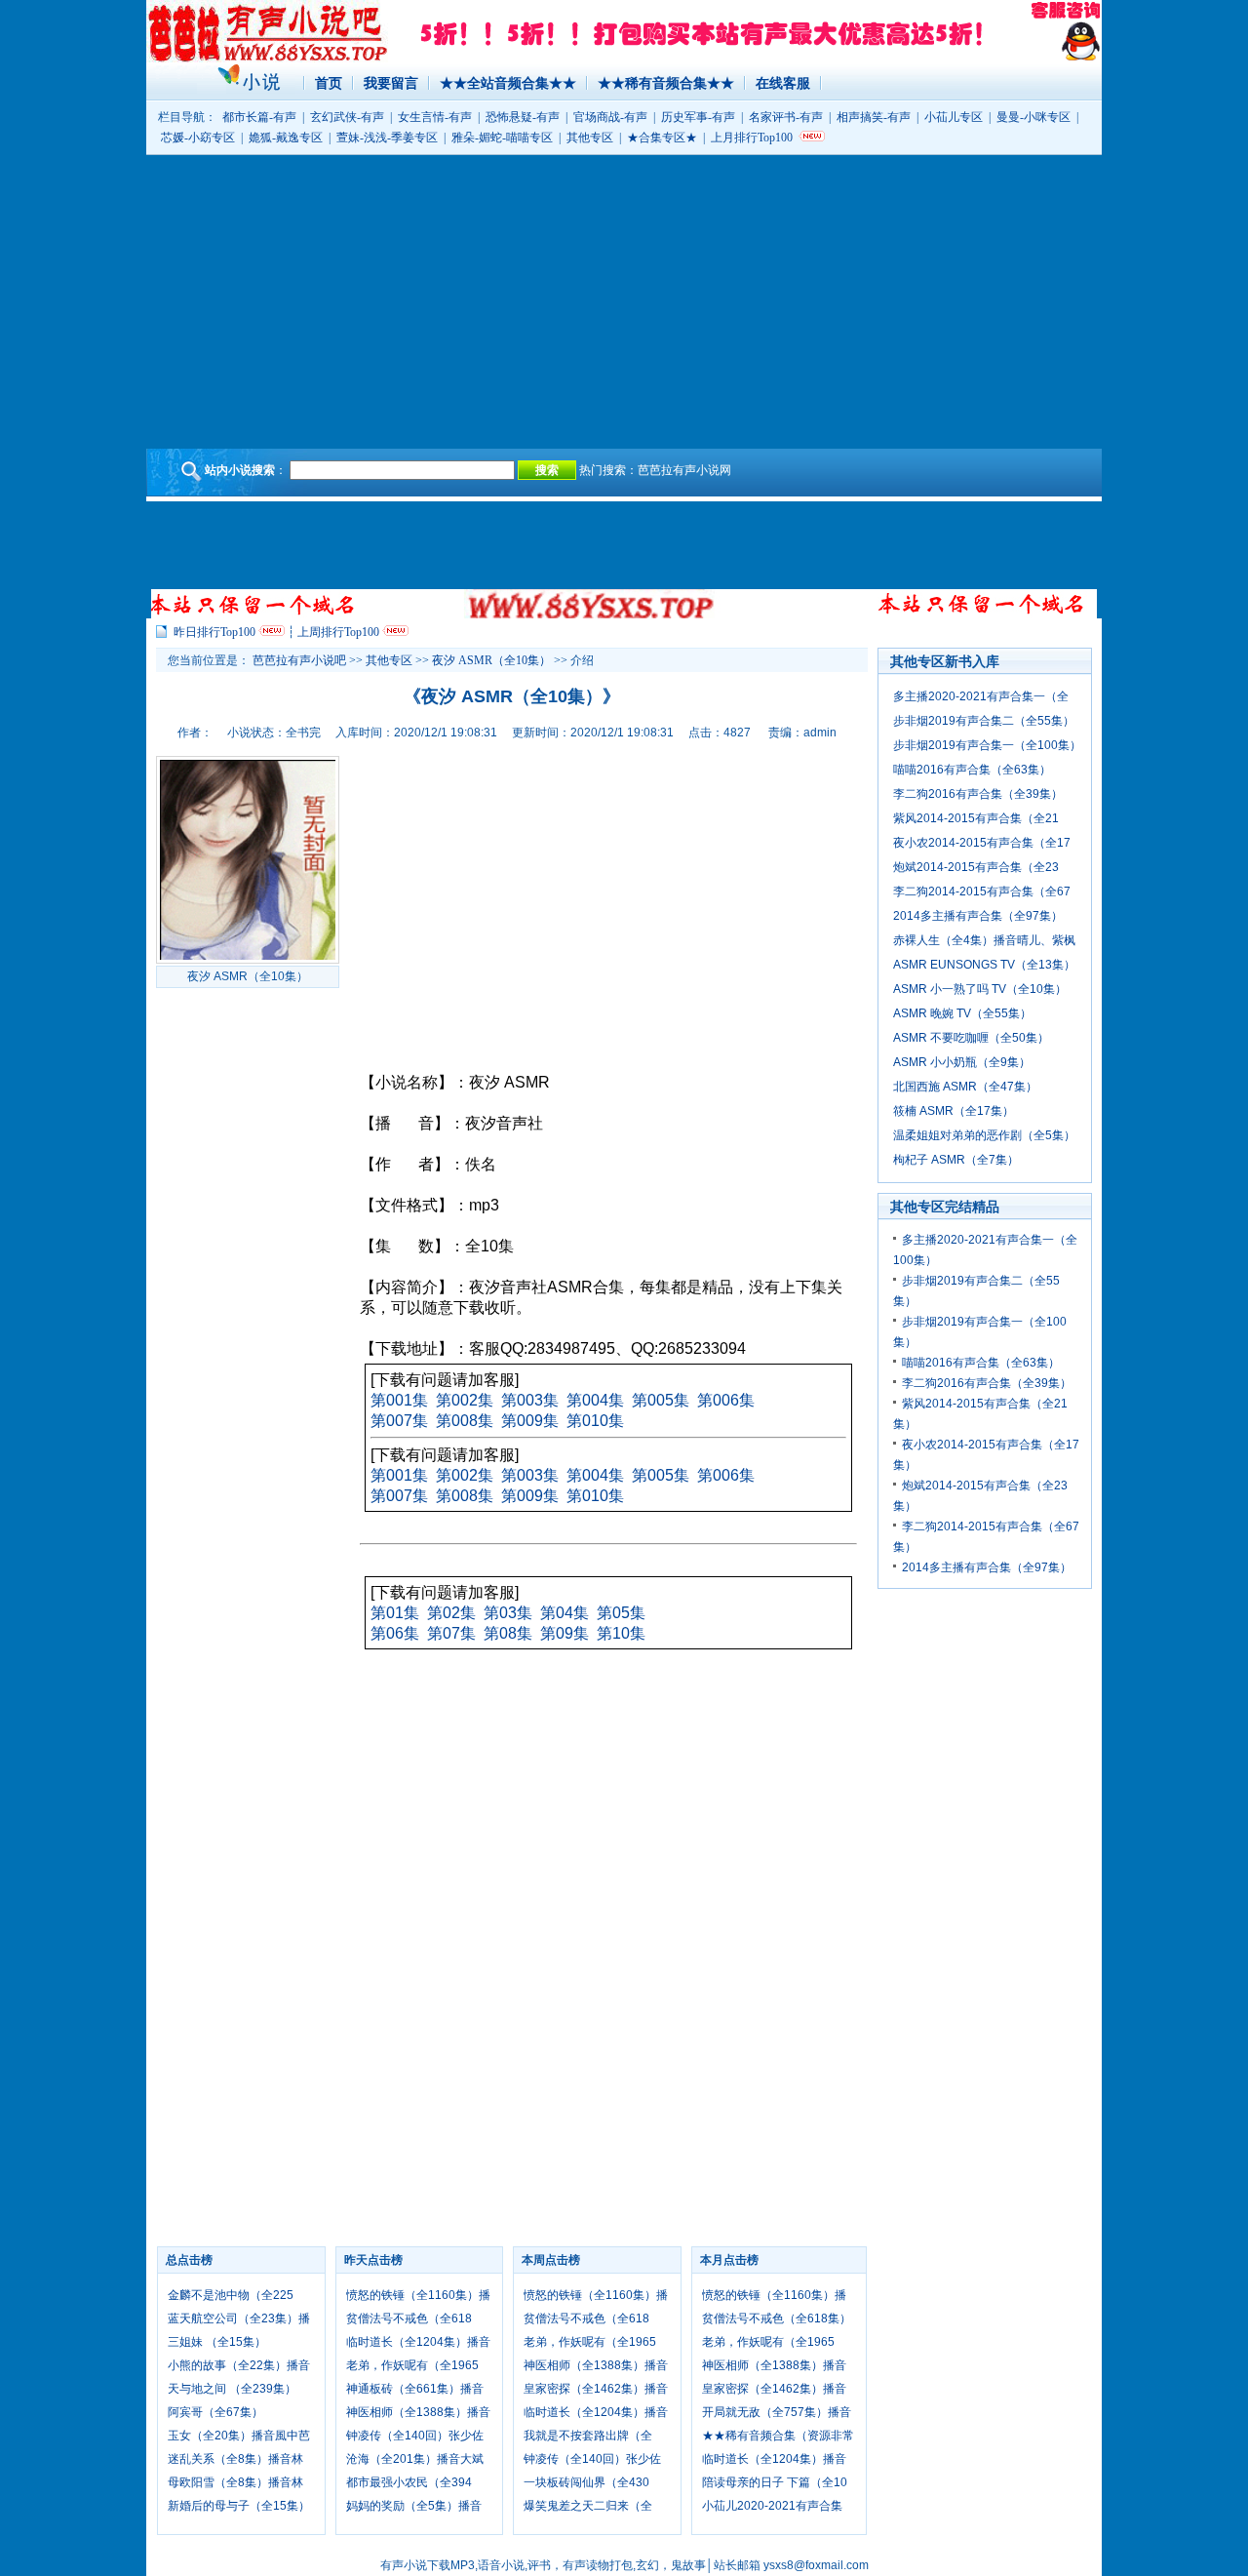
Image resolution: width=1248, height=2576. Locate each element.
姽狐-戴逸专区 (286, 138)
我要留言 (391, 83)
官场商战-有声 (610, 117)
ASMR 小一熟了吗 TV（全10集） (980, 989)
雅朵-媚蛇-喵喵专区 (502, 138)
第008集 (465, 1421)
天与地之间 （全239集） (232, 2389)
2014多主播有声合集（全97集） (978, 916)
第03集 (508, 1613)
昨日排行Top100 (214, 632)
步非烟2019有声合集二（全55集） (984, 721)
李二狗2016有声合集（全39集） (978, 794)
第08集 (508, 1633)
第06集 (395, 1633)
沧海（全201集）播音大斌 (415, 2459)
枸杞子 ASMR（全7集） (956, 1160)
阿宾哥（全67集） (215, 2412)
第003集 (530, 1400)
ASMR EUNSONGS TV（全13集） (984, 965)
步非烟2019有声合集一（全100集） (987, 745)
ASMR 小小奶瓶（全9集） (962, 1062)
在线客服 (783, 83)
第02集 (451, 1613)
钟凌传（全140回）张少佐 (415, 2436)
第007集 (399, 1421)
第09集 (565, 1633)
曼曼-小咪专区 (1033, 117)
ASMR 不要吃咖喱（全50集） (971, 1038)
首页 (329, 83)
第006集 (726, 1400)
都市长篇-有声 (259, 117)
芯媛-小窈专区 (198, 138)
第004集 (595, 1400)
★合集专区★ (662, 138)
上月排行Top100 (752, 138)
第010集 (595, 1421)
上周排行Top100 (338, 632)
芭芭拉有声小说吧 (299, 660)
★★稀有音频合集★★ (666, 83)
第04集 (565, 1613)
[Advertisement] (624, 301)
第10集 (621, 1633)
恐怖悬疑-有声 (523, 117)
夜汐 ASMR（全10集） (491, 660)
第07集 (451, 1633)
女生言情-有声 (435, 117)
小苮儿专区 (954, 117)
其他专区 (590, 138)
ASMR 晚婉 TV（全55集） (962, 1013)
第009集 (530, 1421)
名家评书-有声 (786, 117)
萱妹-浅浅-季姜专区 (387, 138)
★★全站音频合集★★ (508, 83)
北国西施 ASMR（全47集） (965, 1087)
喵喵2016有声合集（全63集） (972, 770)
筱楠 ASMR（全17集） (954, 1111)
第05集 (621, 1613)
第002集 (465, 1400)
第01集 (395, 1613)
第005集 (661, 1400)
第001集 (399, 1400)
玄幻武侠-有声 (347, 117)
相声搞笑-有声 (874, 117)
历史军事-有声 (698, 117)
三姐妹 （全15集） (217, 2342)
